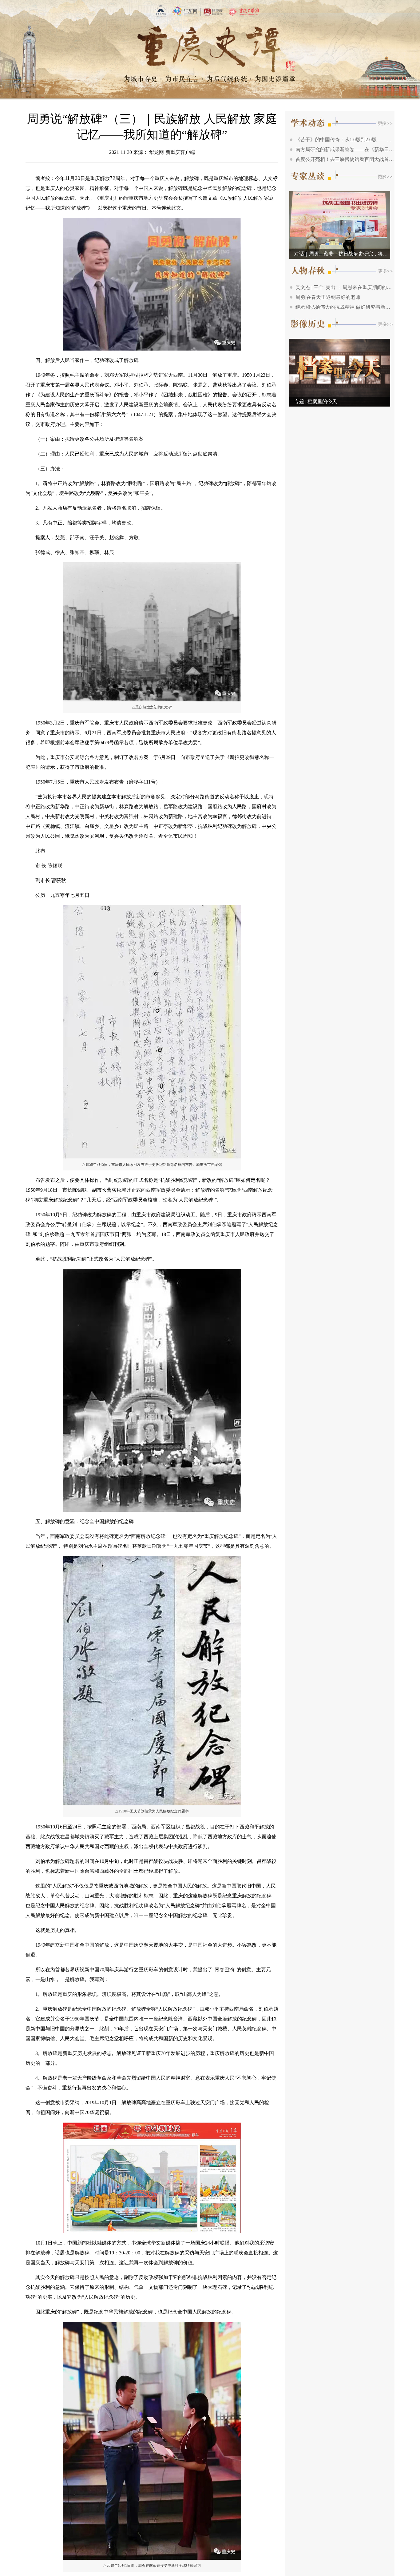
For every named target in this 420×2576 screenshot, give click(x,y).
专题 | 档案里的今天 (316, 401)
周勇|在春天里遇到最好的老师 (328, 297)
